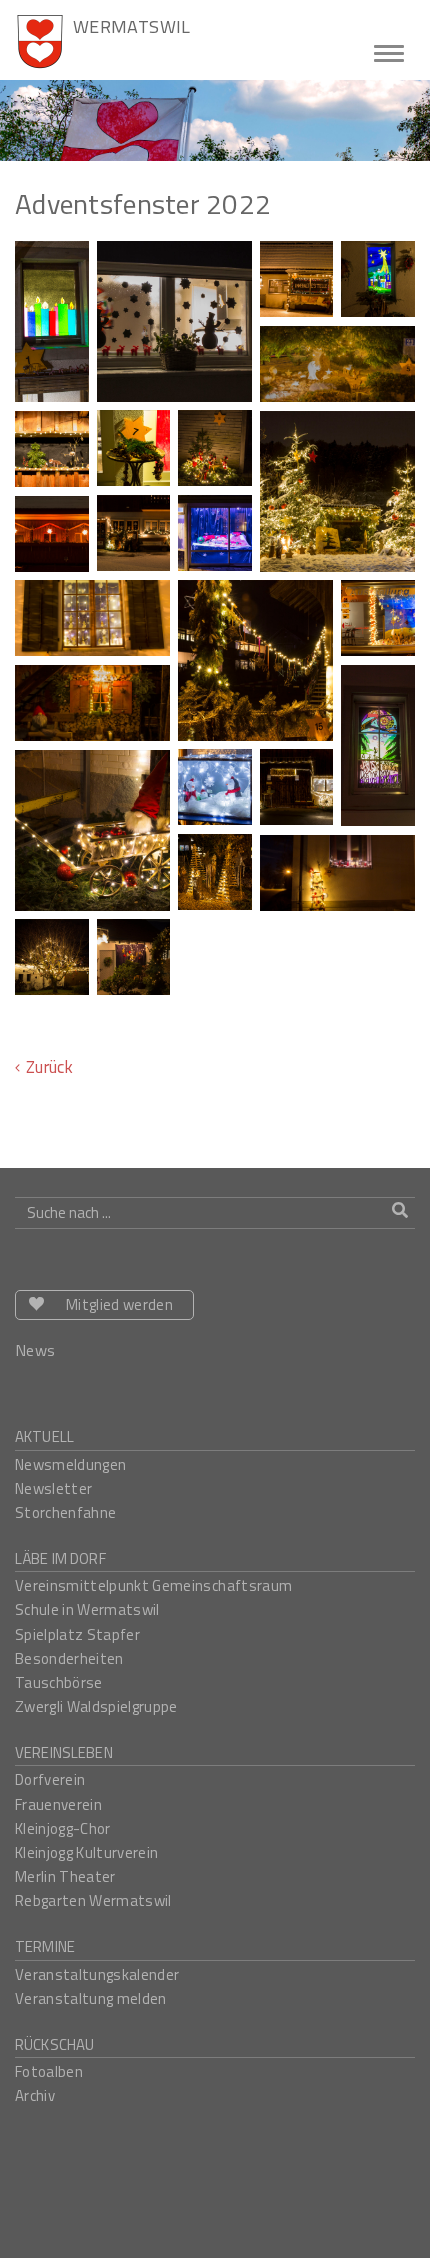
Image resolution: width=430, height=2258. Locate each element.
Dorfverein (50, 1779)
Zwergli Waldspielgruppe (96, 1706)
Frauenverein (58, 1804)
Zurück (49, 1067)
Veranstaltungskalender (97, 1974)
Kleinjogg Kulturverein (86, 1852)
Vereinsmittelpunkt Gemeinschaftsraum (153, 1585)
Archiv (35, 2095)
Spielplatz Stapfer (77, 1634)
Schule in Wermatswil (87, 1609)
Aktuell (44, 1436)
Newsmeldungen (70, 1464)
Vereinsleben (64, 1752)
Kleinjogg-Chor (63, 1828)
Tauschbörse (59, 1682)
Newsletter (53, 1488)
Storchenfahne (65, 1512)
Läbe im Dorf (60, 1558)
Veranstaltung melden (91, 1998)
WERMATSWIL (132, 25)
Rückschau (54, 2044)
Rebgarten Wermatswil (93, 1900)
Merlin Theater (65, 1876)
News (35, 1350)
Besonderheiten (69, 1658)
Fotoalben (49, 2071)
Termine (45, 1946)
